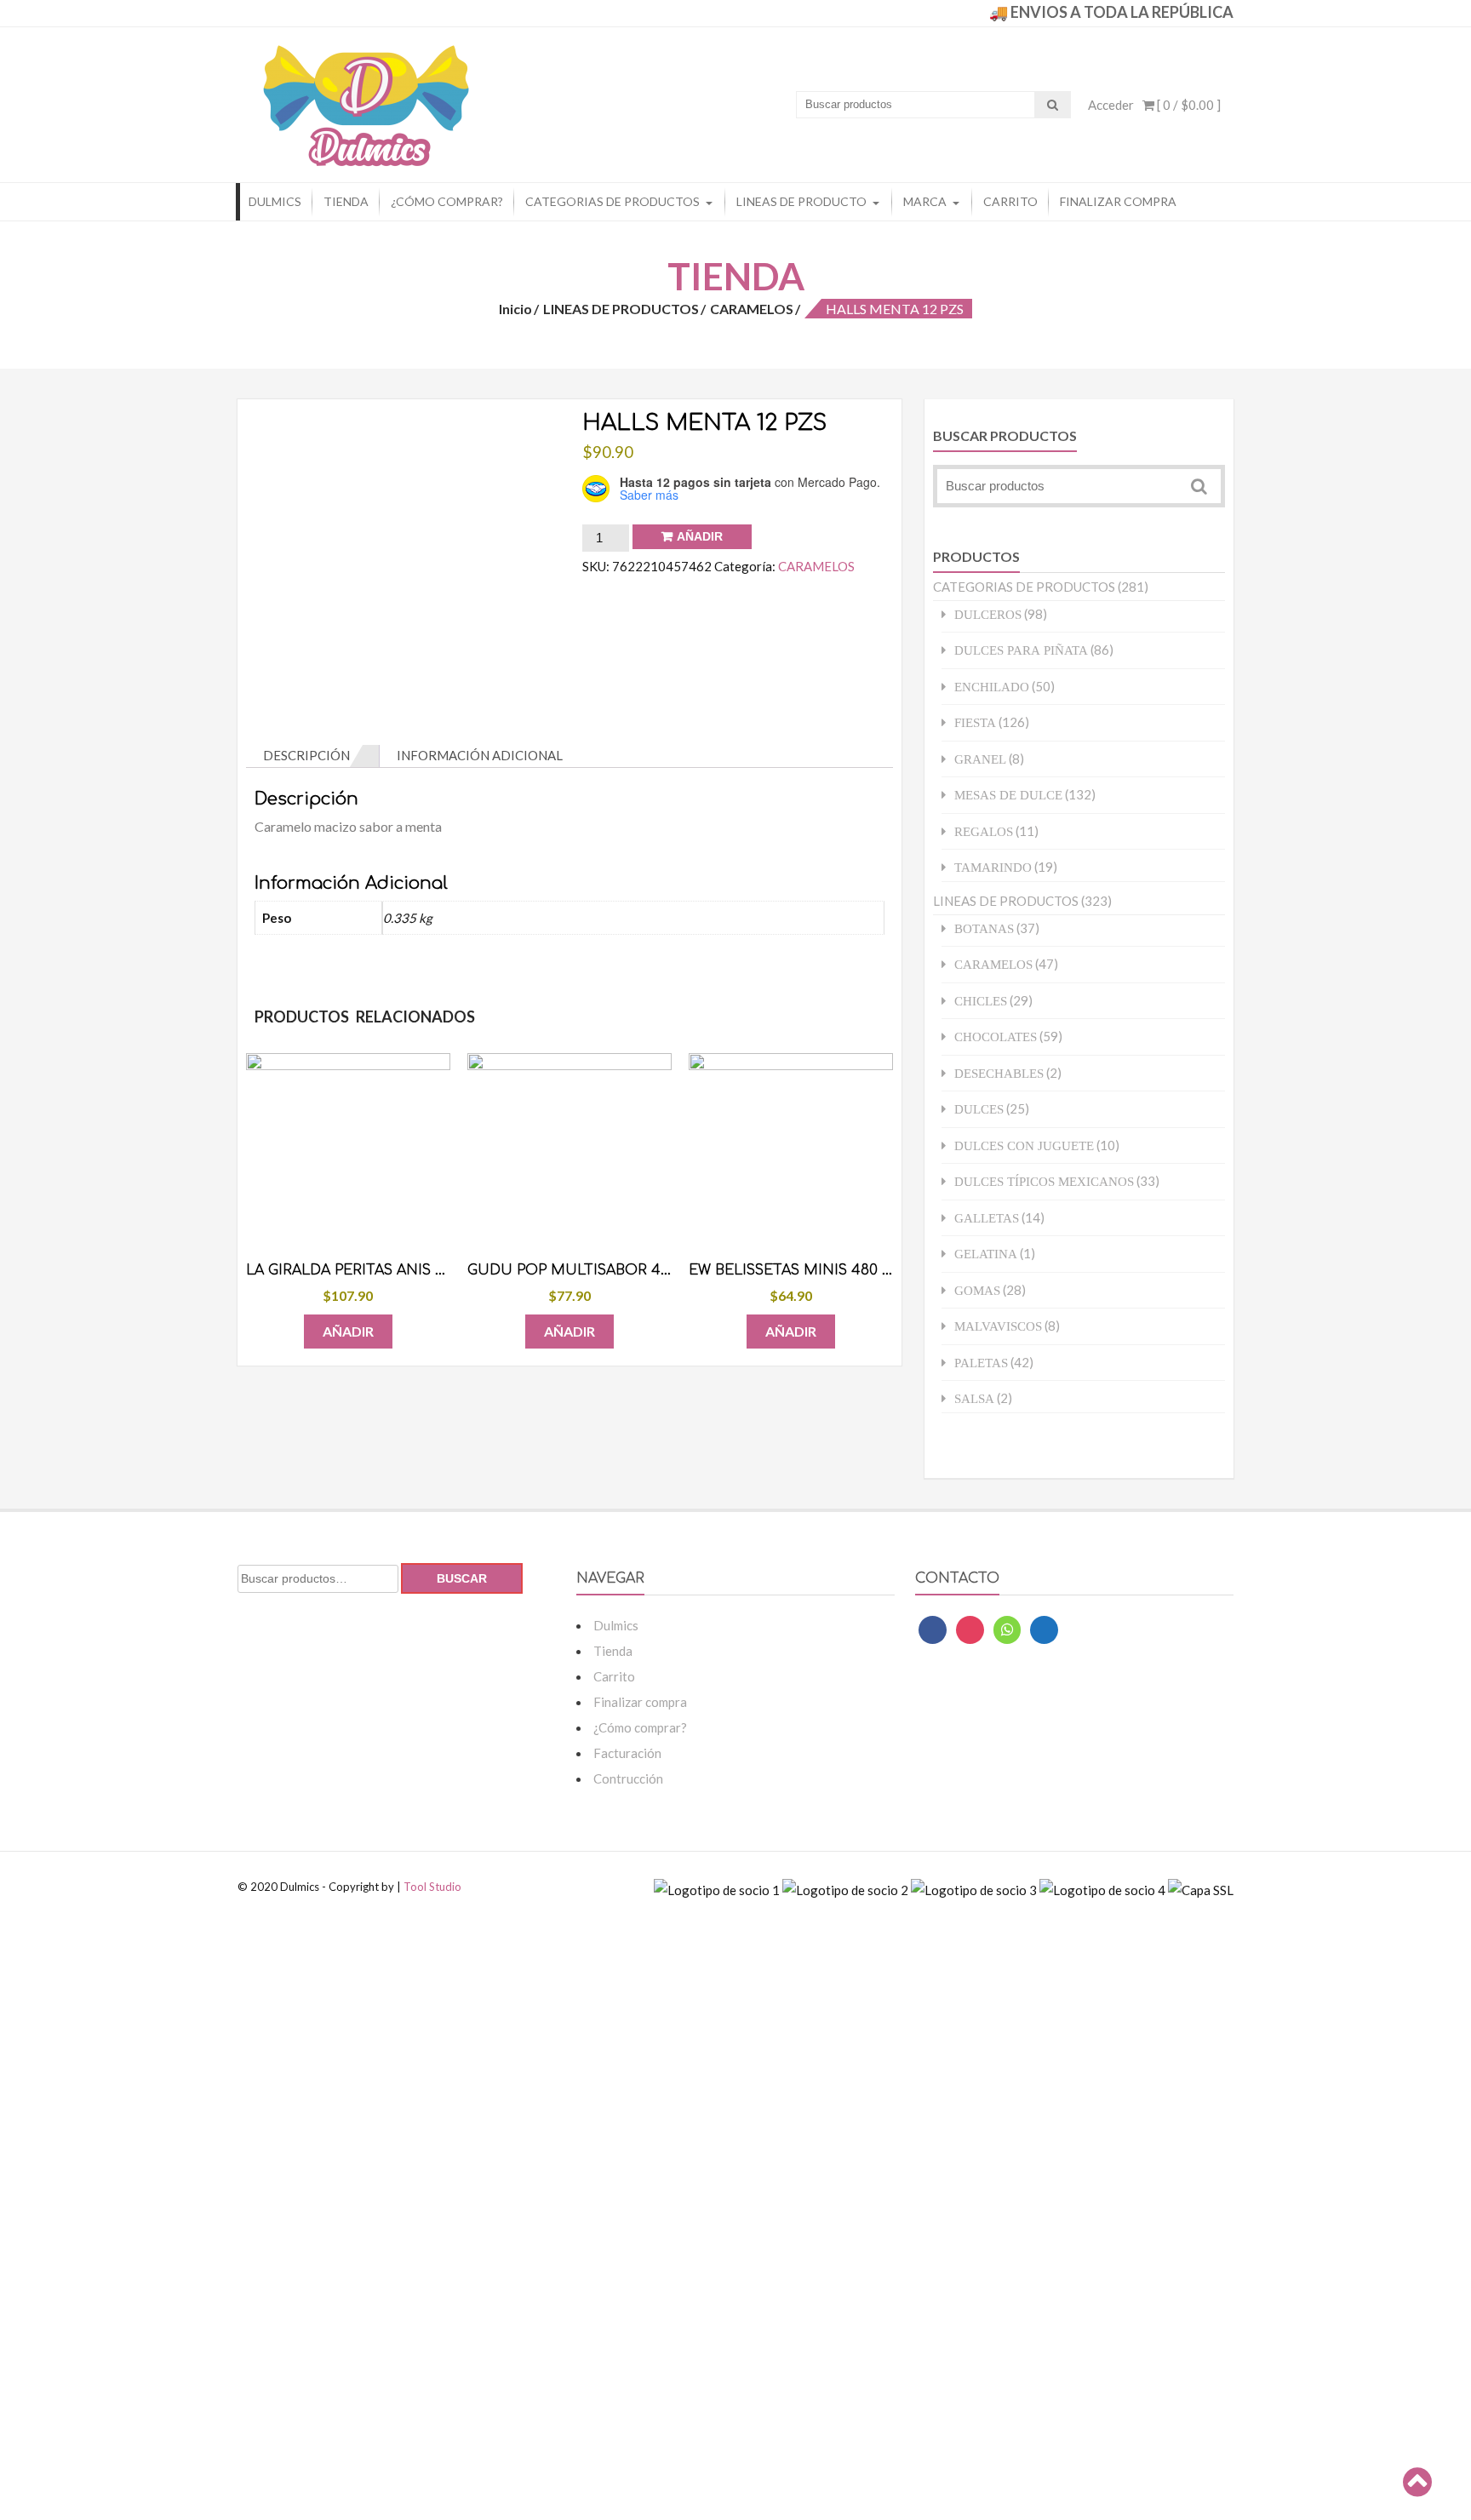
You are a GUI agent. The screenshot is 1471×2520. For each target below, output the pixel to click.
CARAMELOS (752, 309)
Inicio (515, 309)
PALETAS (981, 1363)
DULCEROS (988, 614)
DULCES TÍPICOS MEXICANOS (1044, 1181)
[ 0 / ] (1188, 105)
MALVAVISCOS (998, 1326)
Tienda (346, 201)
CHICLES (981, 1001)
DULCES (979, 1109)
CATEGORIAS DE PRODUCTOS (1024, 587)
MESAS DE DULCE (1008, 795)
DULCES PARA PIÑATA (1021, 650)
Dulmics (275, 201)
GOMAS (977, 1290)
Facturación (627, 1753)
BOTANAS (984, 928)
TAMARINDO (993, 867)
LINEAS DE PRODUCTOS (621, 309)
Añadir (700, 536)
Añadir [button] (348, 1331)
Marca (925, 201)
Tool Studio (432, 1887)
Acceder (1111, 105)
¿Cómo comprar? (447, 201)
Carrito (1010, 201)
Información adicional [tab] (480, 755)
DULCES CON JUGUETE (1024, 1145)
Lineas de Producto (801, 201)
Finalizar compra (1118, 201)
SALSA (974, 1398)
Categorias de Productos (612, 201)
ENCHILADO (992, 687)
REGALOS (984, 831)
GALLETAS (987, 1218)
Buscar (462, 1578)
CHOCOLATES (996, 1037)
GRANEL (980, 759)
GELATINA (986, 1254)
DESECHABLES (999, 1073)
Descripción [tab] (306, 755)
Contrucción (628, 1778)
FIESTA (975, 722)
